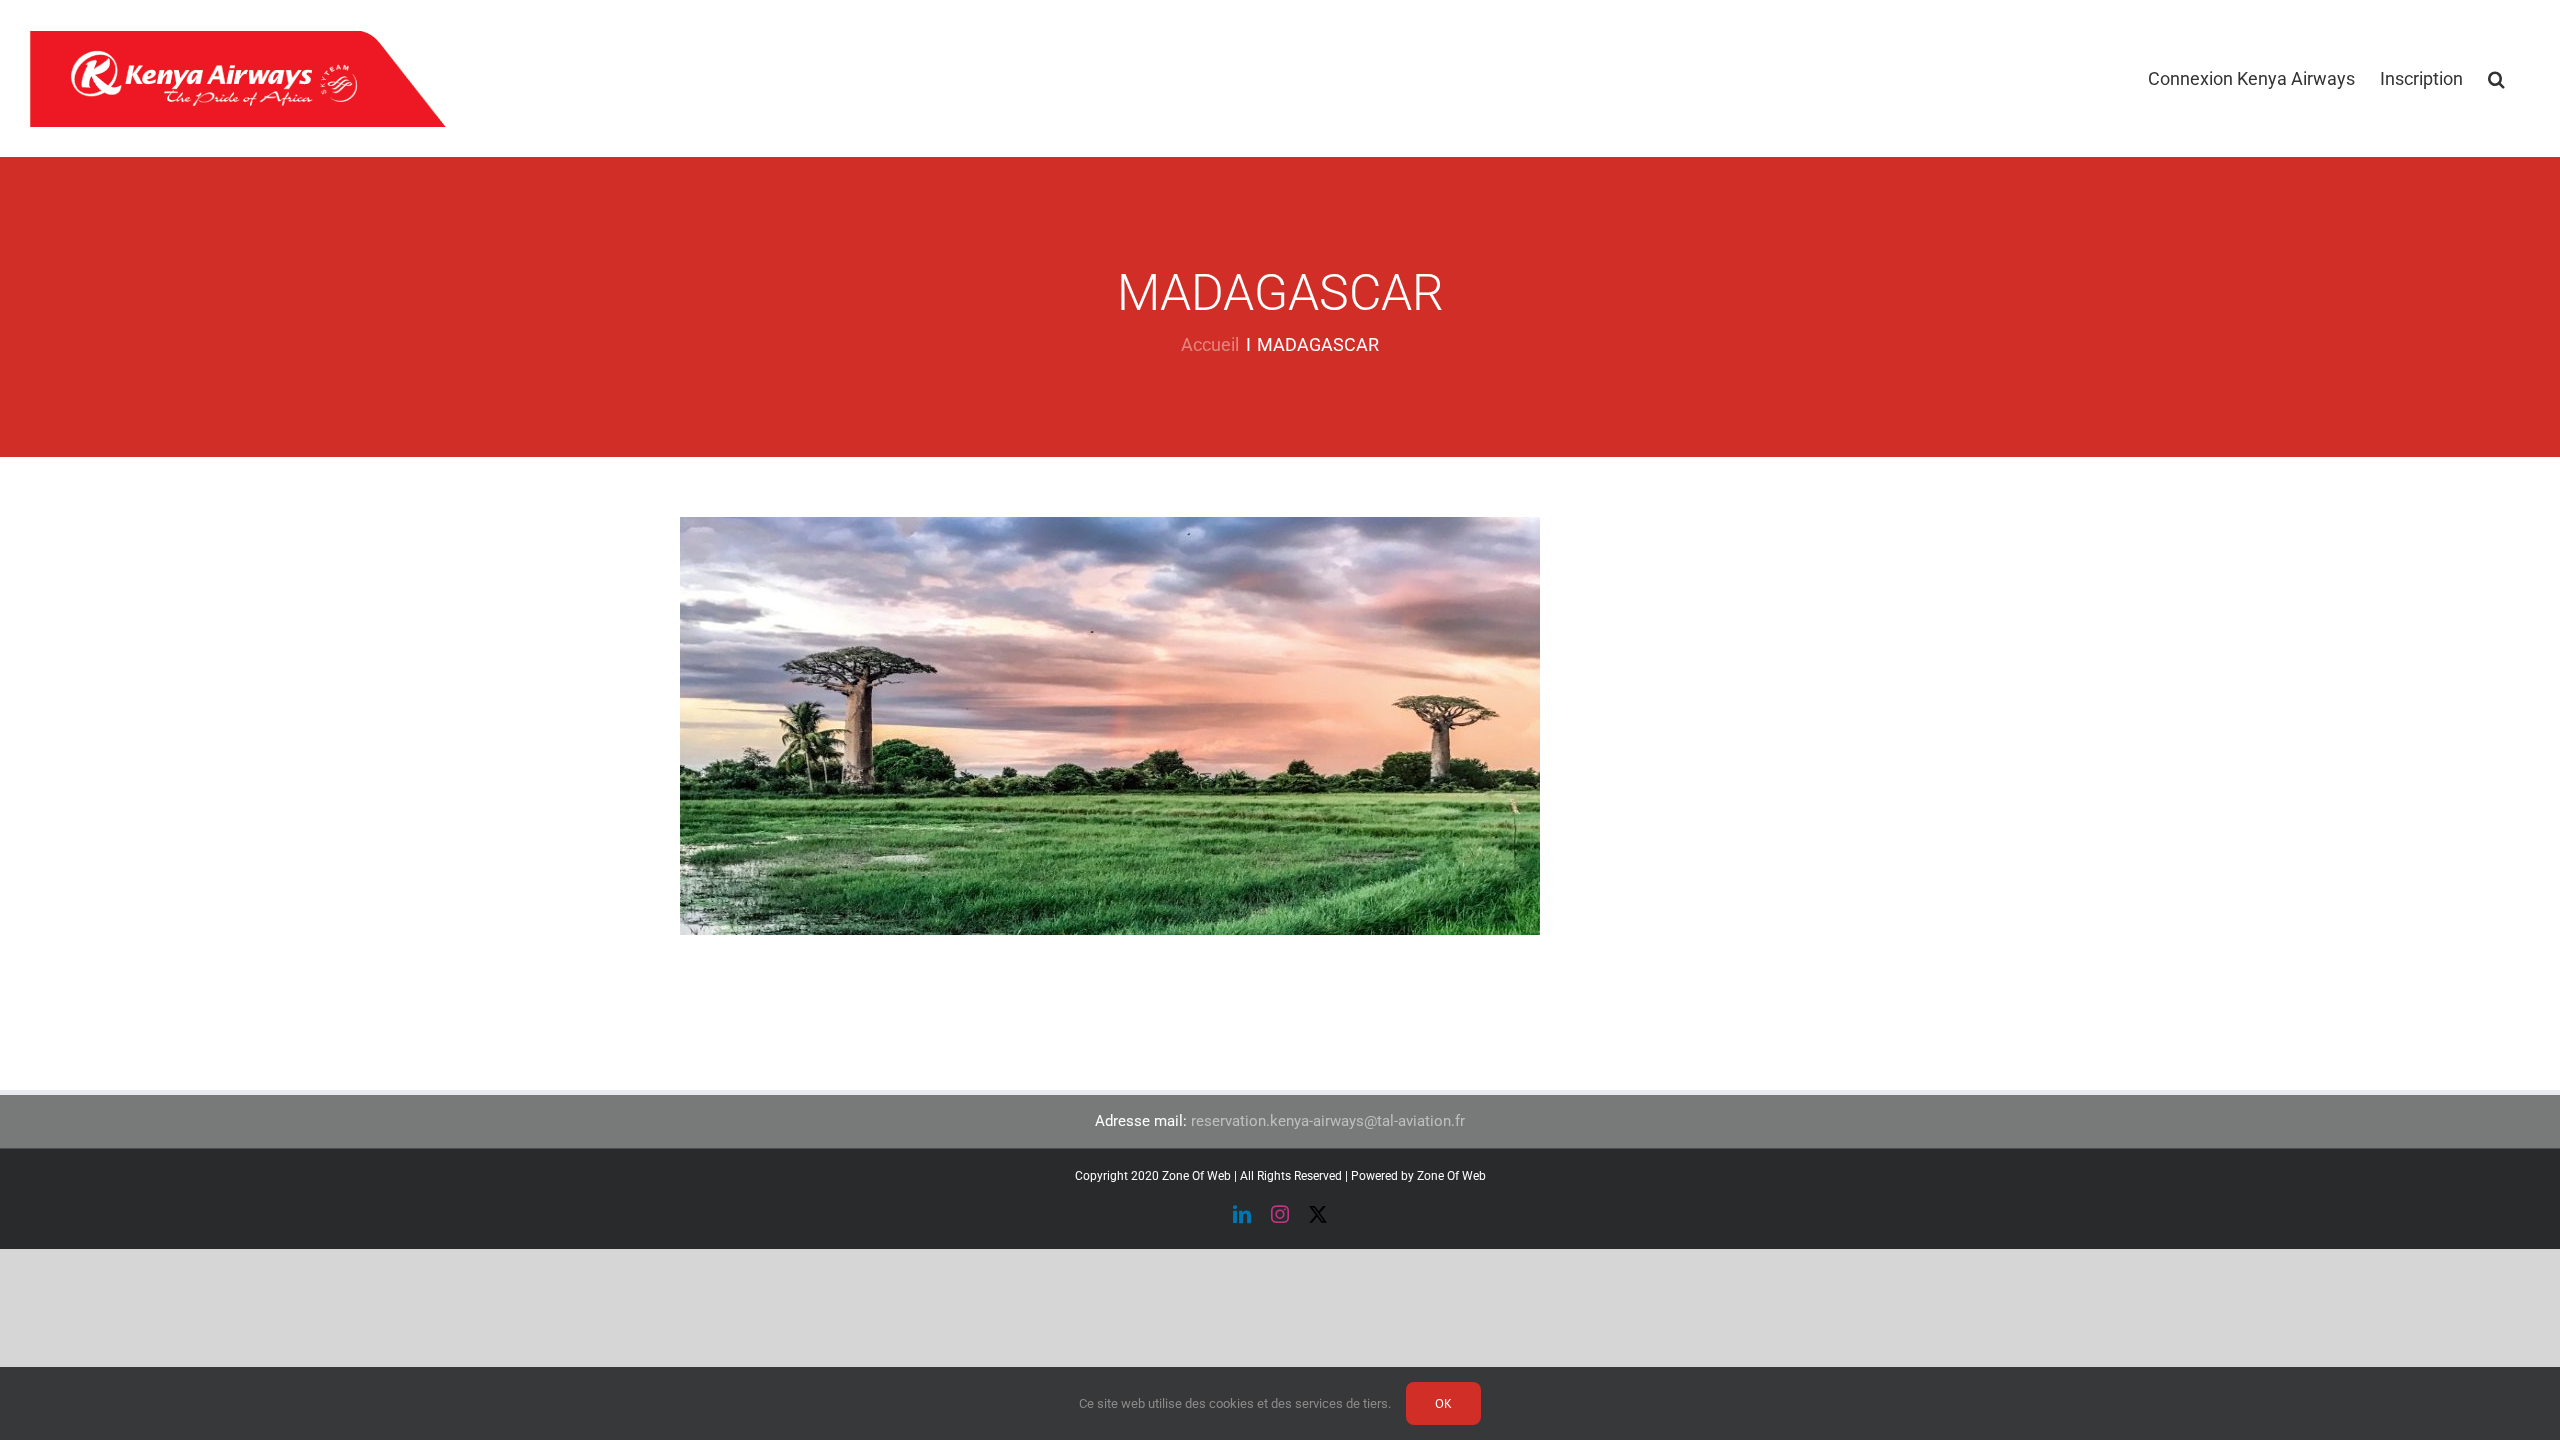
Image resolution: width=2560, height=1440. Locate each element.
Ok (1443, 1403)
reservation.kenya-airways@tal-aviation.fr (1328, 1121)
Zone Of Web (1451, 1176)
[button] (2496, 78)
